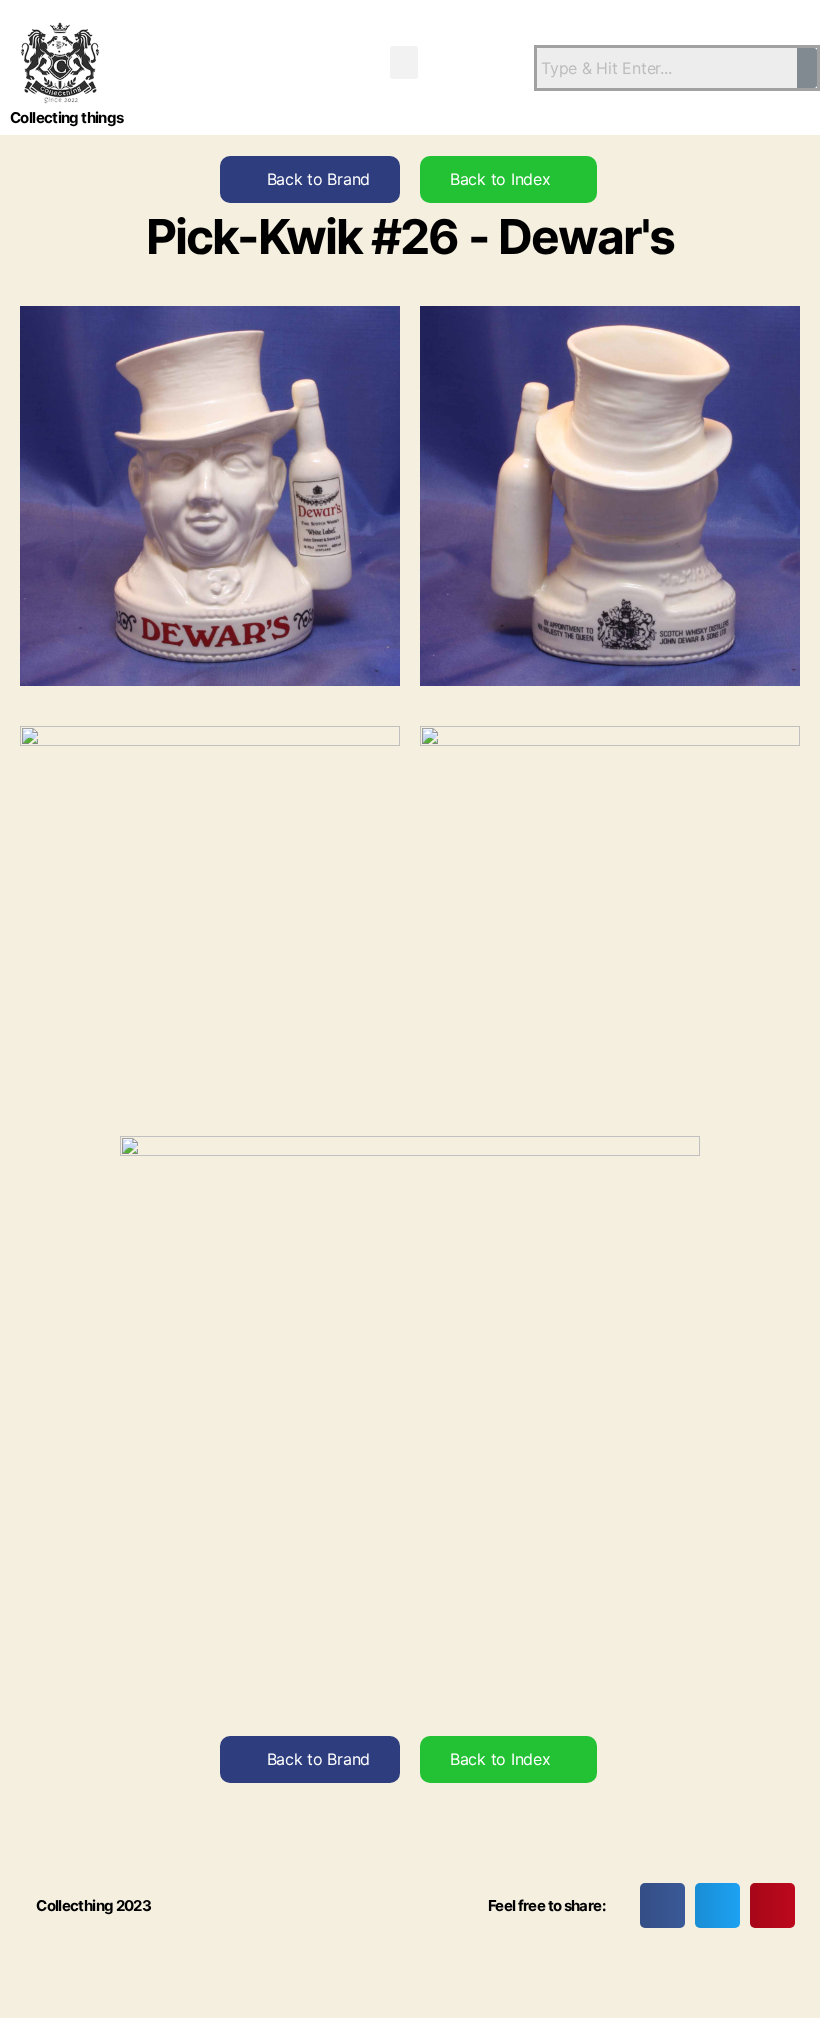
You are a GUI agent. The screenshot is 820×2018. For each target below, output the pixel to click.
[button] (404, 62)
